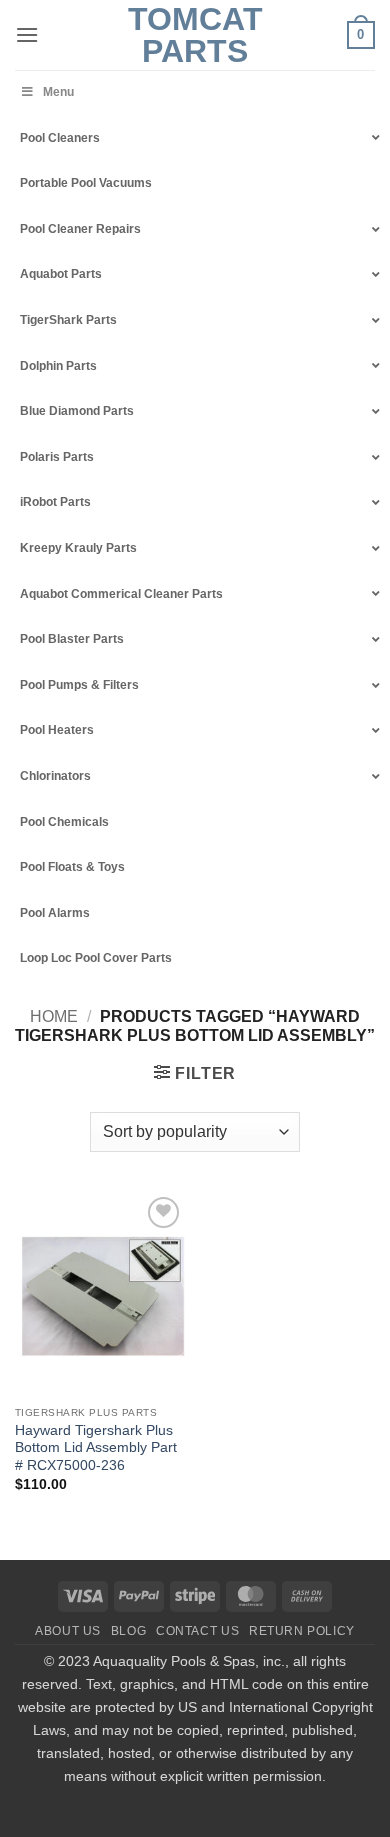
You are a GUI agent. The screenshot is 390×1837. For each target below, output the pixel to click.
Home (54, 1016)
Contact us (197, 1631)
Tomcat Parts (195, 35)
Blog (128, 1631)
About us (68, 1631)
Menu (58, 92)
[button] (27, 34)
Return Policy (302, 1631)
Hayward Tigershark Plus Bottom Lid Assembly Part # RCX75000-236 (96, 1448)
